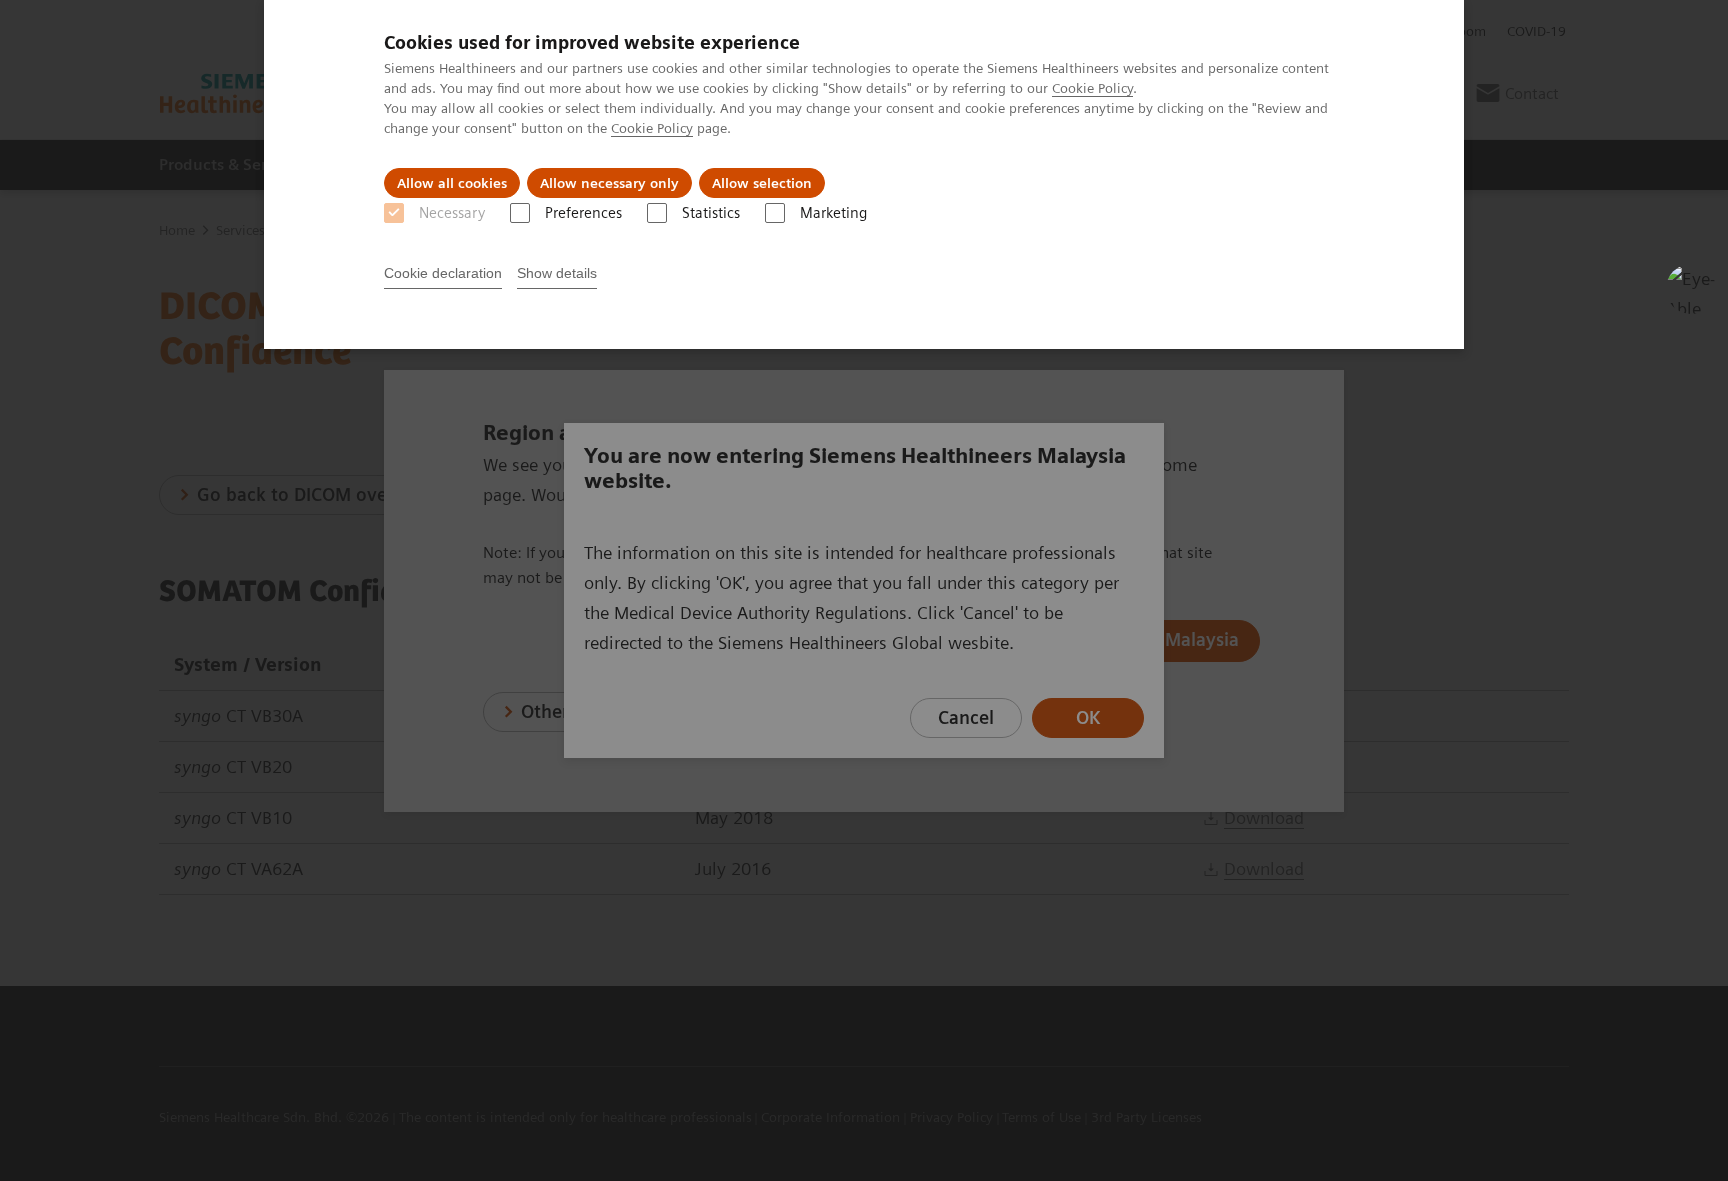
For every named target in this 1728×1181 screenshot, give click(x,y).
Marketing (833, 213)
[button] (1691, 289)
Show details (557, 273)
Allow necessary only (609, 183)
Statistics (711, 213)
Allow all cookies (452, 183)
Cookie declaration (443, 273)
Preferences (583, 213)
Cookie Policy (1092, 88)
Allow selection (762, 183)
